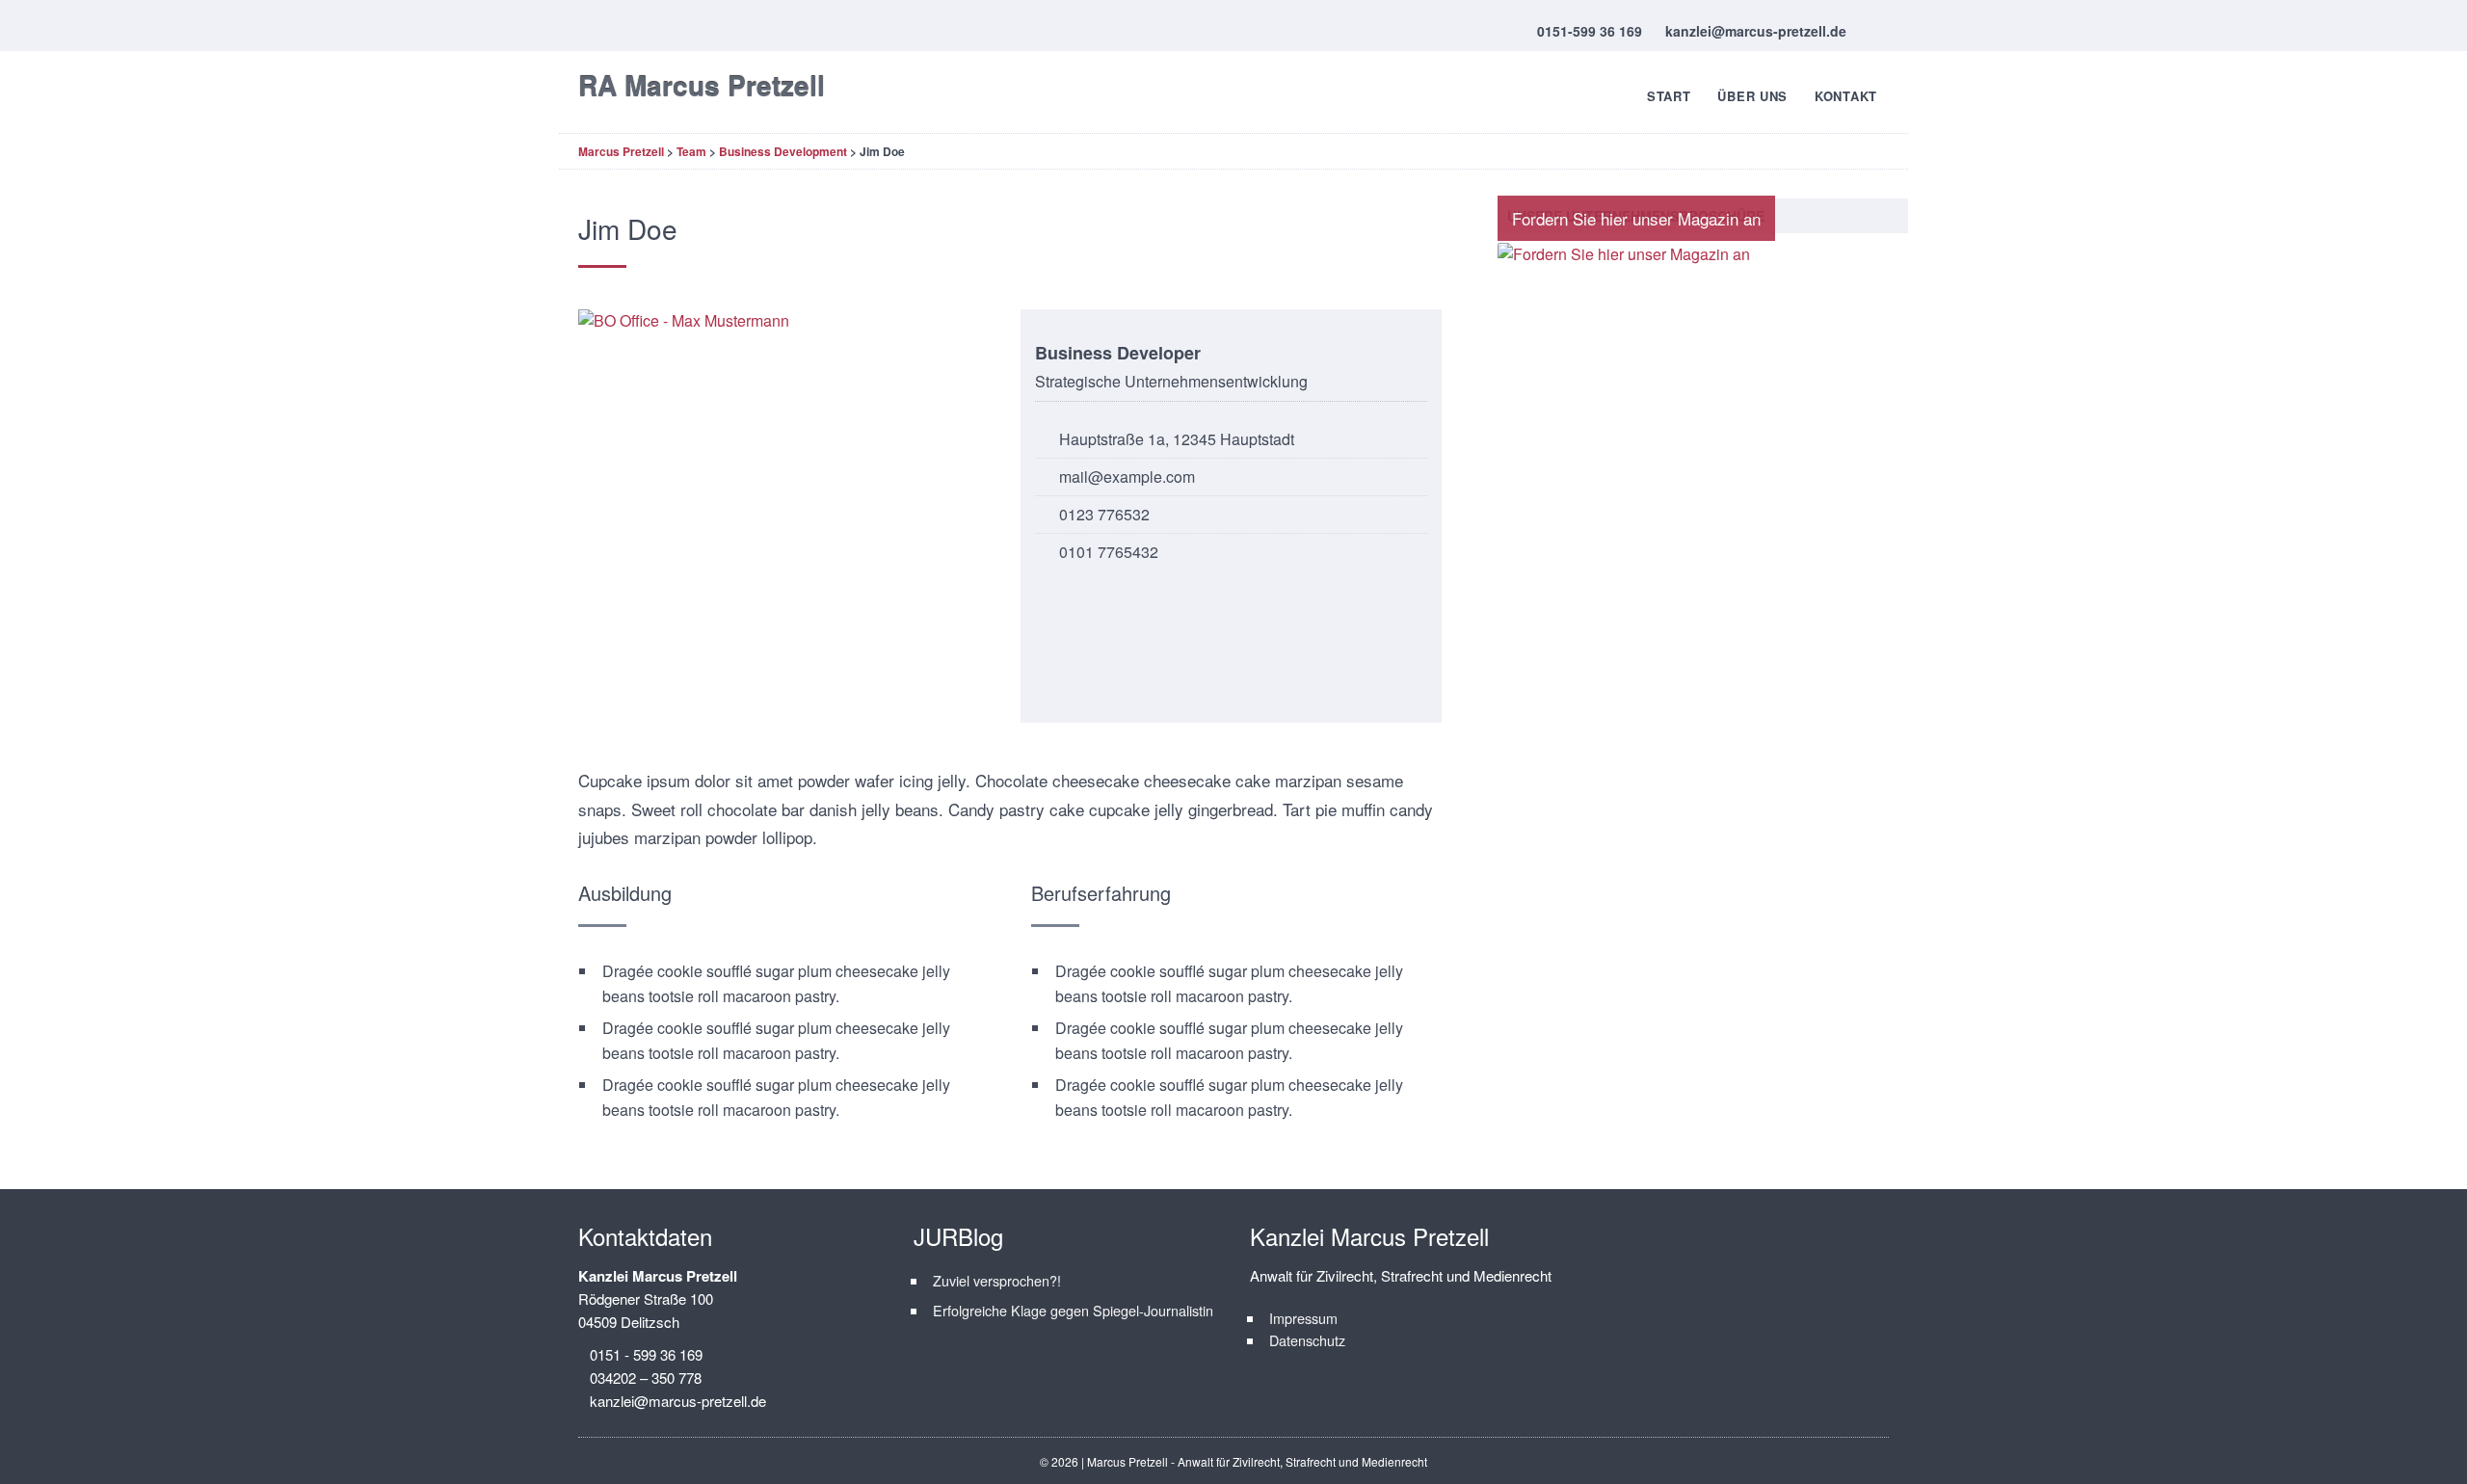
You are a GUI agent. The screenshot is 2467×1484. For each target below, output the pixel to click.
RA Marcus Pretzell (702, 85)
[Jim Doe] (789, 516)
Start (1669, 96)
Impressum (1303, 1318)
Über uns (1752, 96)
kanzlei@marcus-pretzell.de (1756, 31)
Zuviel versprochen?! (997, 1280)
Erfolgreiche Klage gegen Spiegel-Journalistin (1073, 1310)
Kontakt (1846, 96)
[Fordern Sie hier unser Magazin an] (1624, 254)
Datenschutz (1307, 1340)
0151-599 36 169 (1590, 31)
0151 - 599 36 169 (646, 1354)
